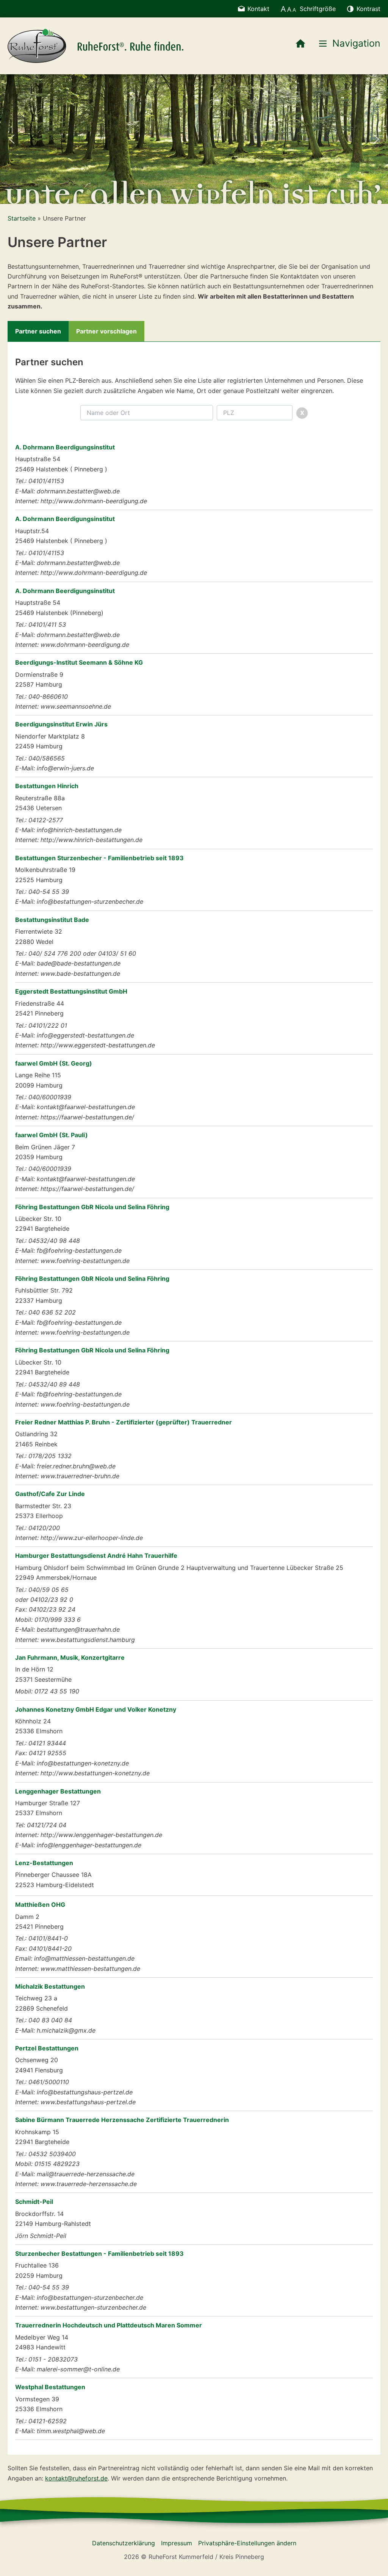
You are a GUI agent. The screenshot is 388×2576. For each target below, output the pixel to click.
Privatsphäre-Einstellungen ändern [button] (247, 2543)
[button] (12, 139)
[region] (194, 139)
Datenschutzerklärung (124, 2543)
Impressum (177, 2543)
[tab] (38, 331)
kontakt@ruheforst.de (76, 2478)
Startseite (22, 218)
